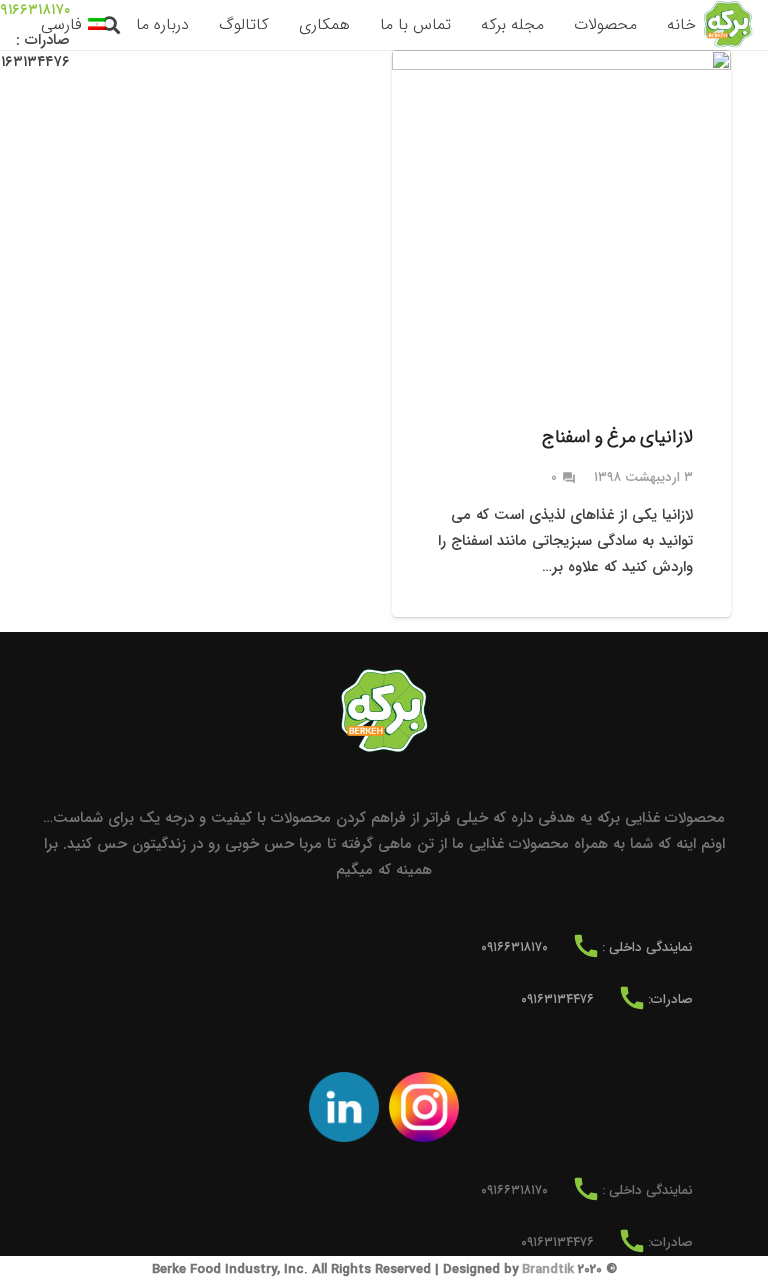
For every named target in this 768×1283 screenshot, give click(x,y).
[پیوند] (728, 25)
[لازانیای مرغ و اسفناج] (561, 333)
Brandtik (548, 1269)
